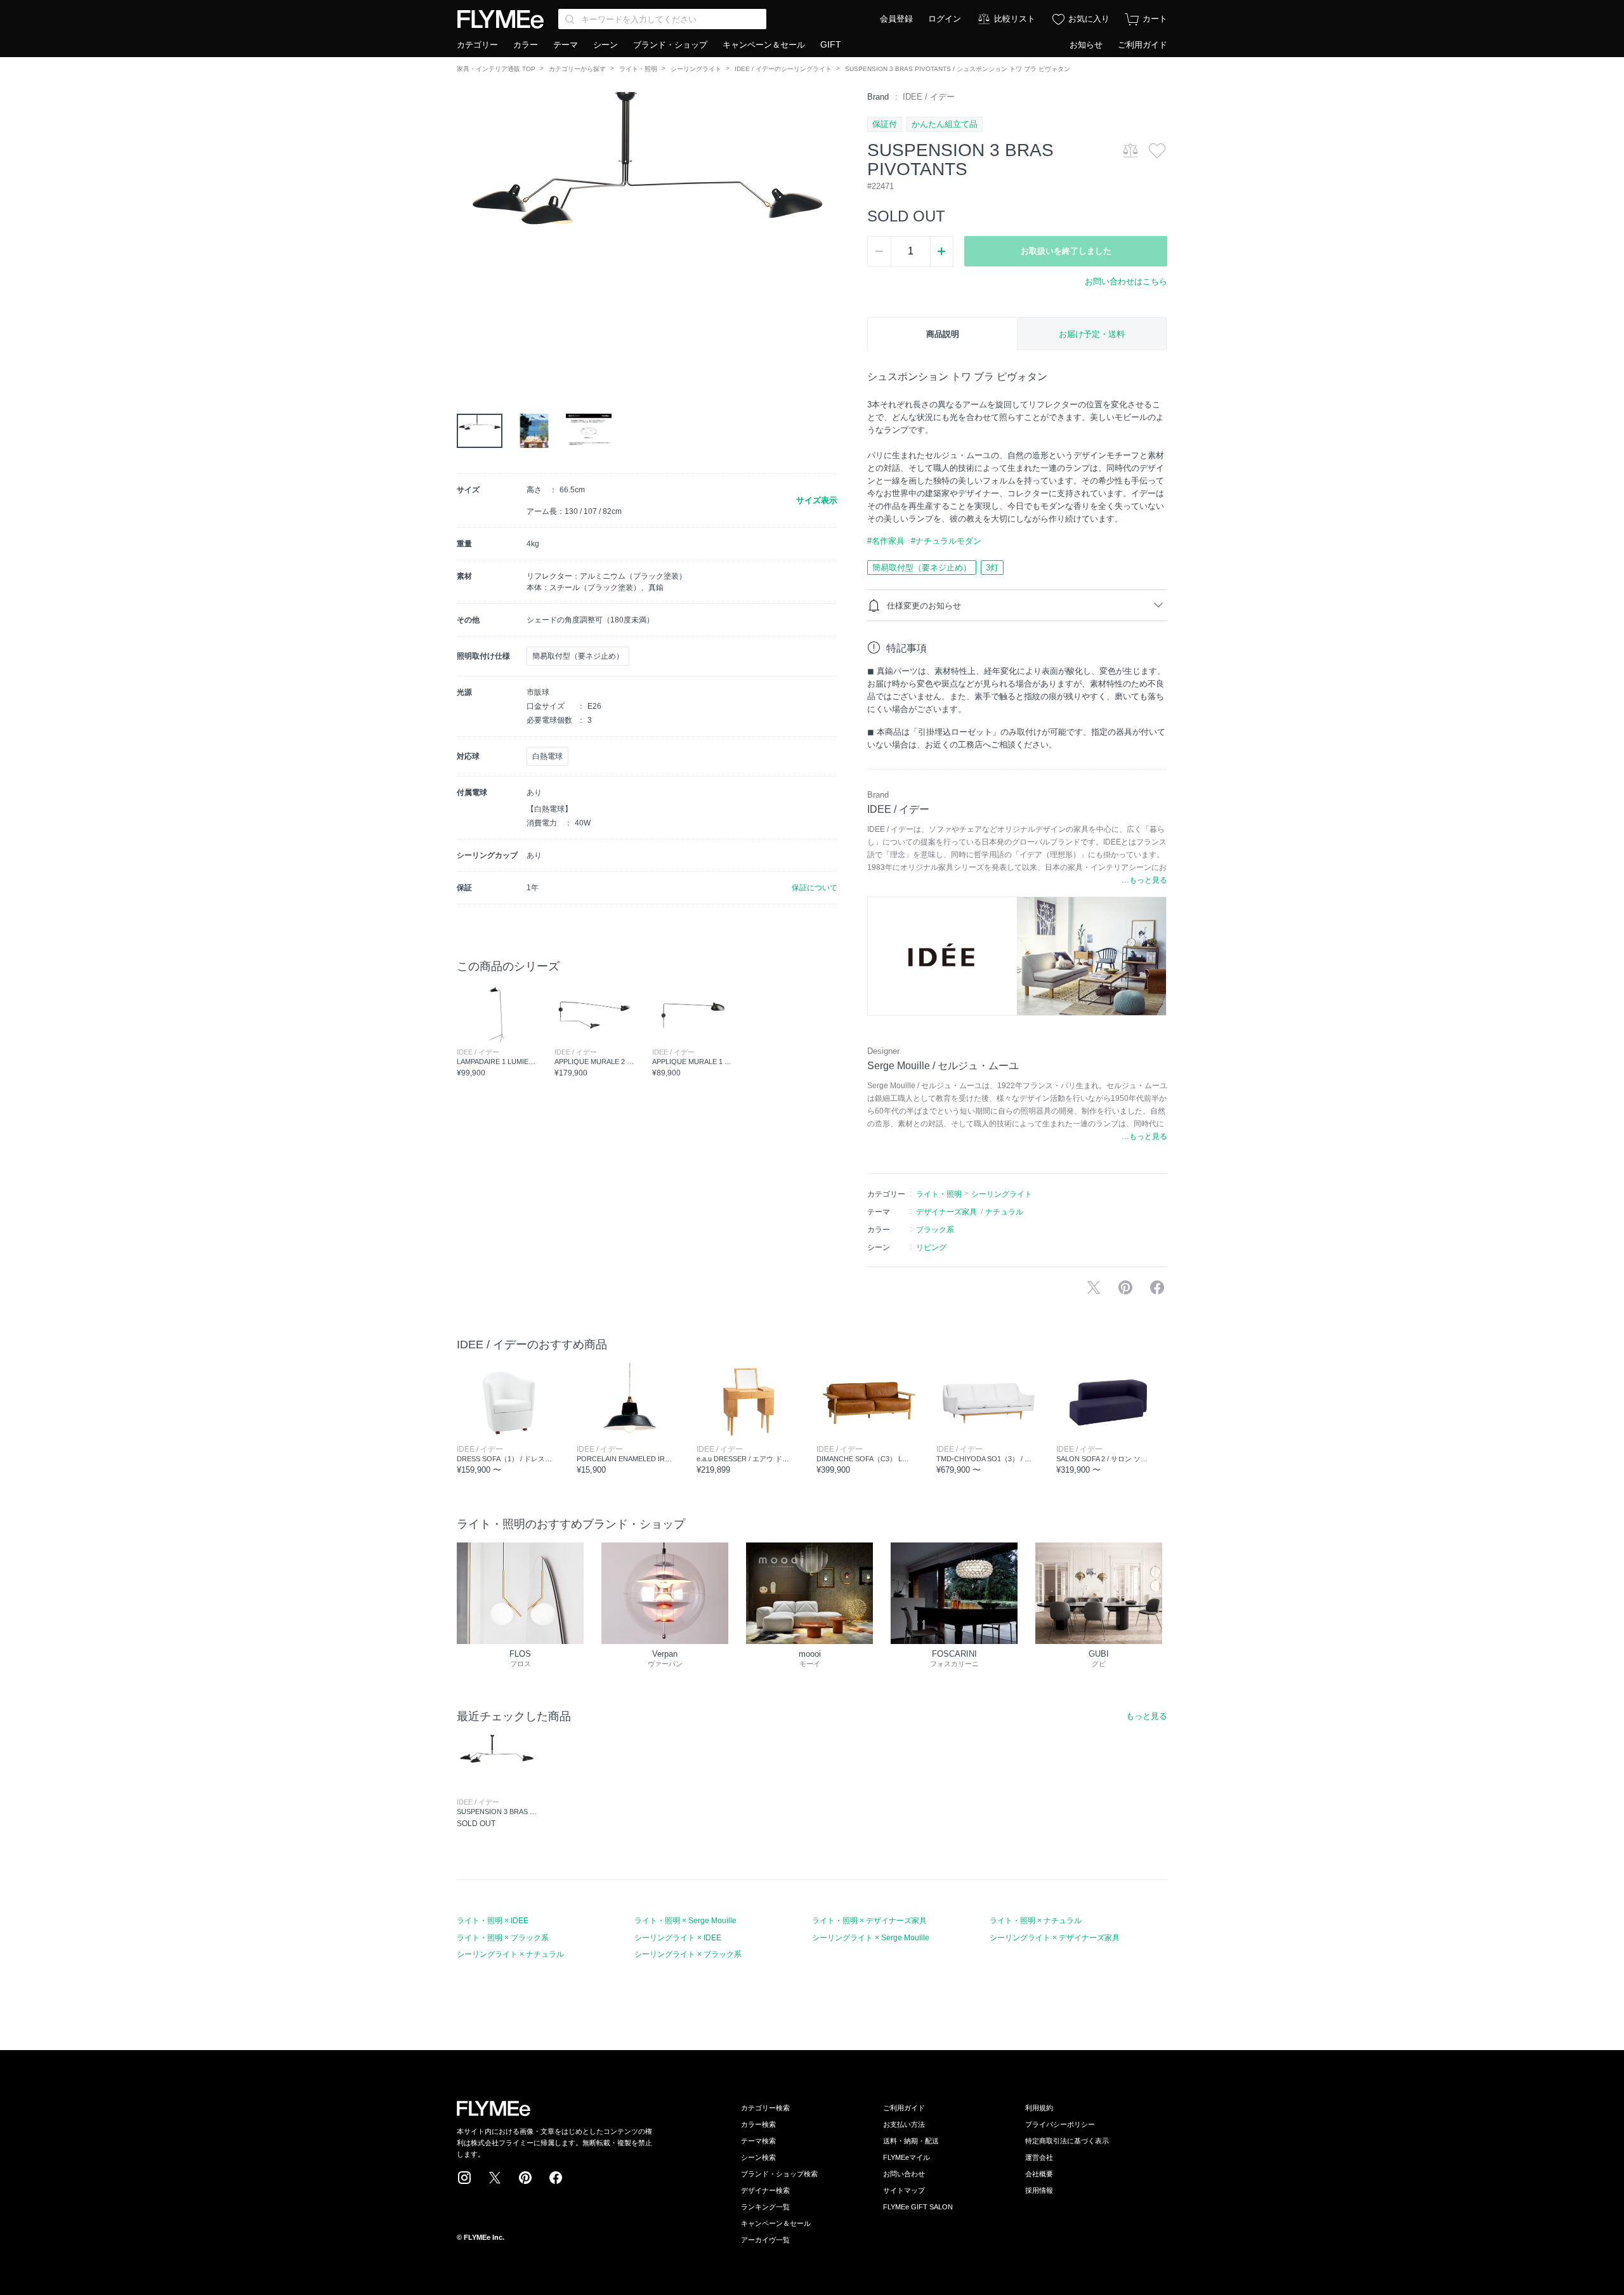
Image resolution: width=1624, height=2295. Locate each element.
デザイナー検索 (765, 2190)
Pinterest (525, 2178)
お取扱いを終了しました (1066, 251)
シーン (606, 45)
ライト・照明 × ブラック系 (503, 1938)
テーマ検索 (758, 2141)
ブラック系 (935, 1230)
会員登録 (896, 19)
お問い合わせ (904, 2174)
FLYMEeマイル (907, 2157)
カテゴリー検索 (765, 2108)
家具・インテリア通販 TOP (496, 69)
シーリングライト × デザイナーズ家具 (1055, 1938)
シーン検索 (758, 2157)
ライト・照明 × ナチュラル (1036, 1921)
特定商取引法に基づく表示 (1067, 2141)
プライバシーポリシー (1060, 2124)
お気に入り (1089, 19)
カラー (526, 45)
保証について (815, 888)
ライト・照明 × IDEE (493, 1921)
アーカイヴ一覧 (765, 2240)
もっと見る (1147, 1716)
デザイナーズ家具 (946, 1212)
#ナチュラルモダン (946, 541)
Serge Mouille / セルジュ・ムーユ (943, 1066)
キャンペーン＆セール (764, 45)
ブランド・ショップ (670, 45)
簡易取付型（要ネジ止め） (922, 568)
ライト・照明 (638, 69)
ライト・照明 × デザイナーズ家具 (869, 1921)
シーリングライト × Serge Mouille (871, 1938)
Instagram (464, 2178)
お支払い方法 (904, 2124)
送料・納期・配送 (911, 2141)
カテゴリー (477, 45)
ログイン (945, 19)
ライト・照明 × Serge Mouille (685, 1921)
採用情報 (1039, 2190)
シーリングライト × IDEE (678, 1938)
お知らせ (1086, 45)
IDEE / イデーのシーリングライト (783, 69)
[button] (467, 234)
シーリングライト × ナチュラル (510, 1954)
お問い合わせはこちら (1126, 281)
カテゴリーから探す (577, 69)
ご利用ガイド (1143, 45)
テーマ (566, 45)
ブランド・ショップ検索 (779, 2174)
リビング (931, 1247)
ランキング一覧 (765, 2207)
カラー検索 (758, 2124)
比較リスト (1015, 19)
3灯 (992, 568)
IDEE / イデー (929, 97)
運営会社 (1039, 2157)
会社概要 (1039, 2174)
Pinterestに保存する (1125, 1287)
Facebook (556, 2178)
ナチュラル (1004, 1212)
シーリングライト (696, 69)
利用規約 (1039, 2108)
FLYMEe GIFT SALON (918, 2207)
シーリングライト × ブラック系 (688, 1954)
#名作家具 (886, 541)
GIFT (831, 44)
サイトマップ (904, 2190)
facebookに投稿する (1157, 1287)
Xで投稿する (1094, 1287)
